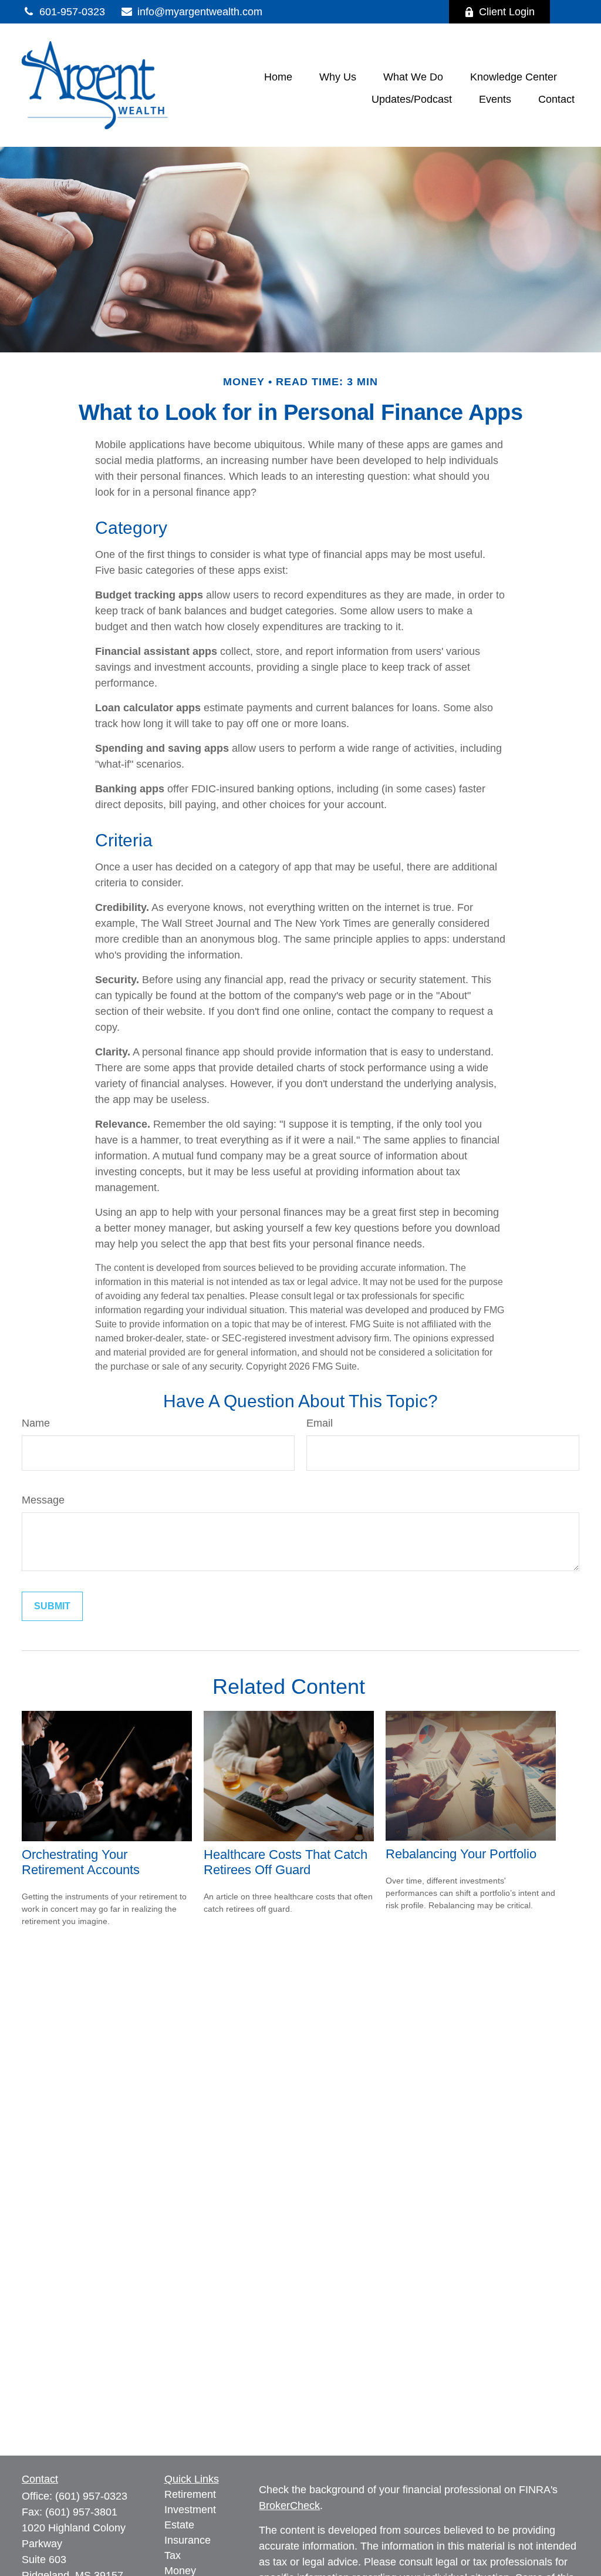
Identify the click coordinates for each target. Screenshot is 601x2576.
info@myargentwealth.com (200, 12)
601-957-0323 (72, 12)
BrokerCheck (289, 2506)
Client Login (507, 12)
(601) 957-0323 (91, 2496)
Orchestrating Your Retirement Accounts (81, 1862)
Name (36, 1423)
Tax (173, 2555)
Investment (190, 2510)
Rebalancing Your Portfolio (461, 1854)
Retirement (190, 2494)
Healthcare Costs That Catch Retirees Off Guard (286, 1862)
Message (43, 1500)
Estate (179, 2525)
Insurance (188, 2540)
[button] (278, 77)
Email (320, 1423)
